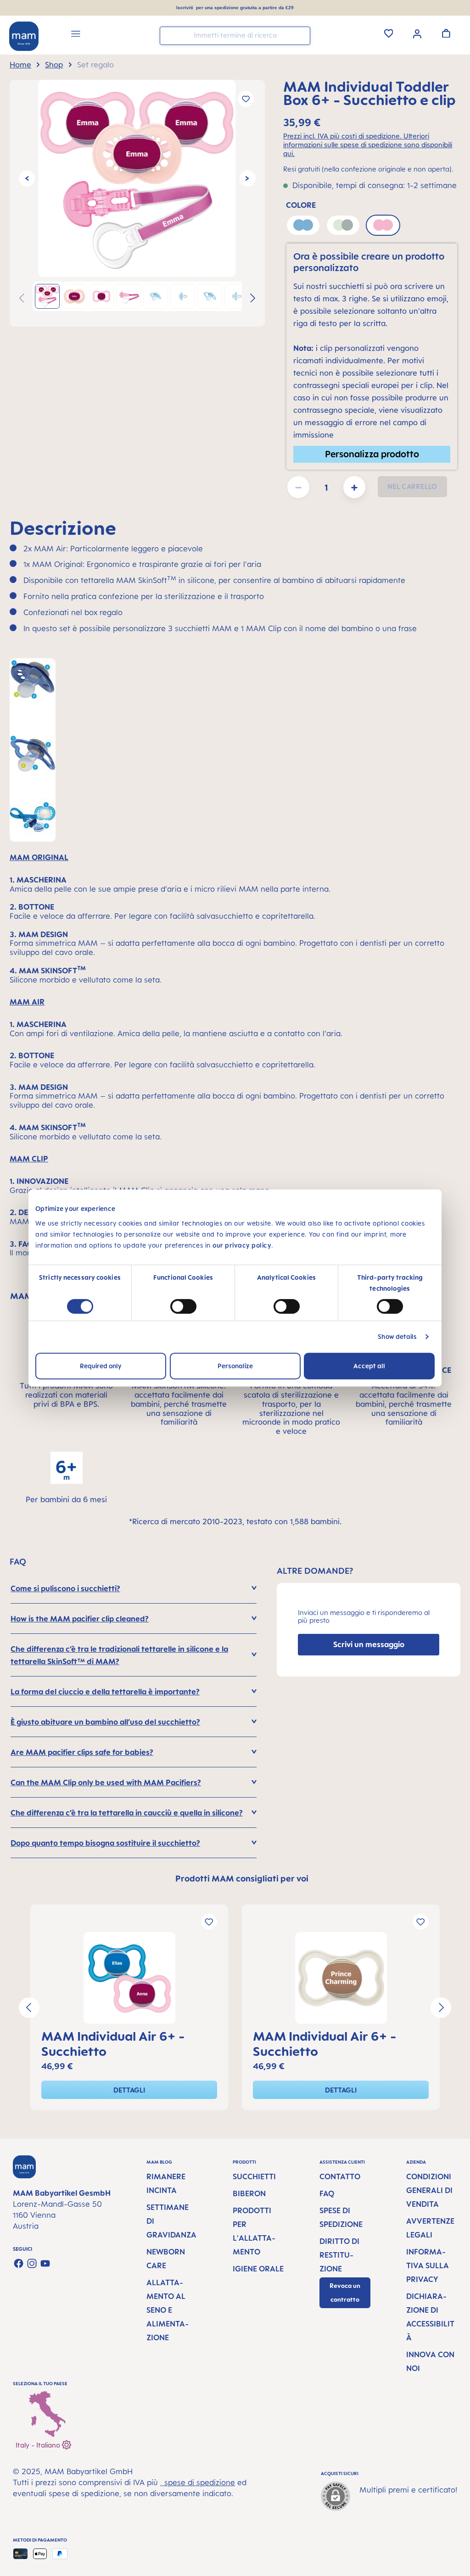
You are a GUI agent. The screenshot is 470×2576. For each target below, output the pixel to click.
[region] (137, 203)
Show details (397, 1336)
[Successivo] (248, 179)
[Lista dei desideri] (389, 33)
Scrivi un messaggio (369, 1644)
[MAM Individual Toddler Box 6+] (137, 178)
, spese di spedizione (198, 2482)
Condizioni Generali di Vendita (429, 2190)
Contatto (340, 2176)
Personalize (235, 1366)
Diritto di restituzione (339, 2255)
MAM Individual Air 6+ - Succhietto (113, 2043)
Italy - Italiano (39, 2445)
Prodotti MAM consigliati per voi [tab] (242, 1878)
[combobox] (235, 36)
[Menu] (76, 35)
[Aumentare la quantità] (354, 487)
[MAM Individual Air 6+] (129, 1978)
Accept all (369, 1366)
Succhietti (254, 2176)
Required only (101, 1366)
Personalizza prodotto (372, 454)
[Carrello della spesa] (446, 33)
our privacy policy (242, 1245)
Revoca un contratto (345, 2293)
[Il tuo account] (417, 33)
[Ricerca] (301, 35)
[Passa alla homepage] (24, 36)
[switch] (183, 1306)
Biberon (249, 2193)
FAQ (327, 2193)
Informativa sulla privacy (428, 2265)
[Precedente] (27, 179)
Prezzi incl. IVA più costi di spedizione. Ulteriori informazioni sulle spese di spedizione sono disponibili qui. (368, 144)
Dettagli (129, 2090)
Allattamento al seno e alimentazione (168, 2310)
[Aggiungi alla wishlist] (246, 99)
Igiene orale (258, 2269)
